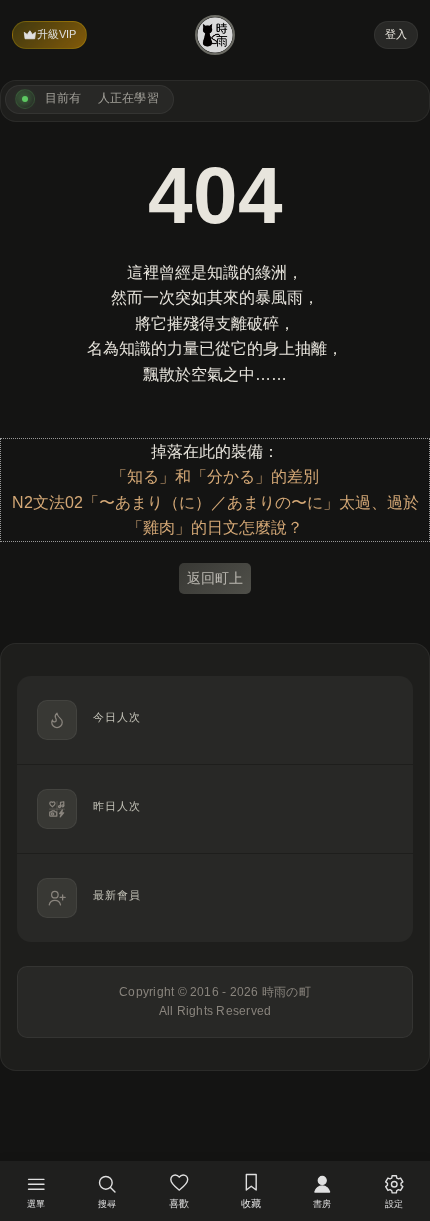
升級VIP (56, 34)
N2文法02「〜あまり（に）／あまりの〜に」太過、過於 (215, 502)
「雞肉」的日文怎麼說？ (215, 527)
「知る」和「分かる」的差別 (215, 476)
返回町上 (215, 578)
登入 (396, 34)
